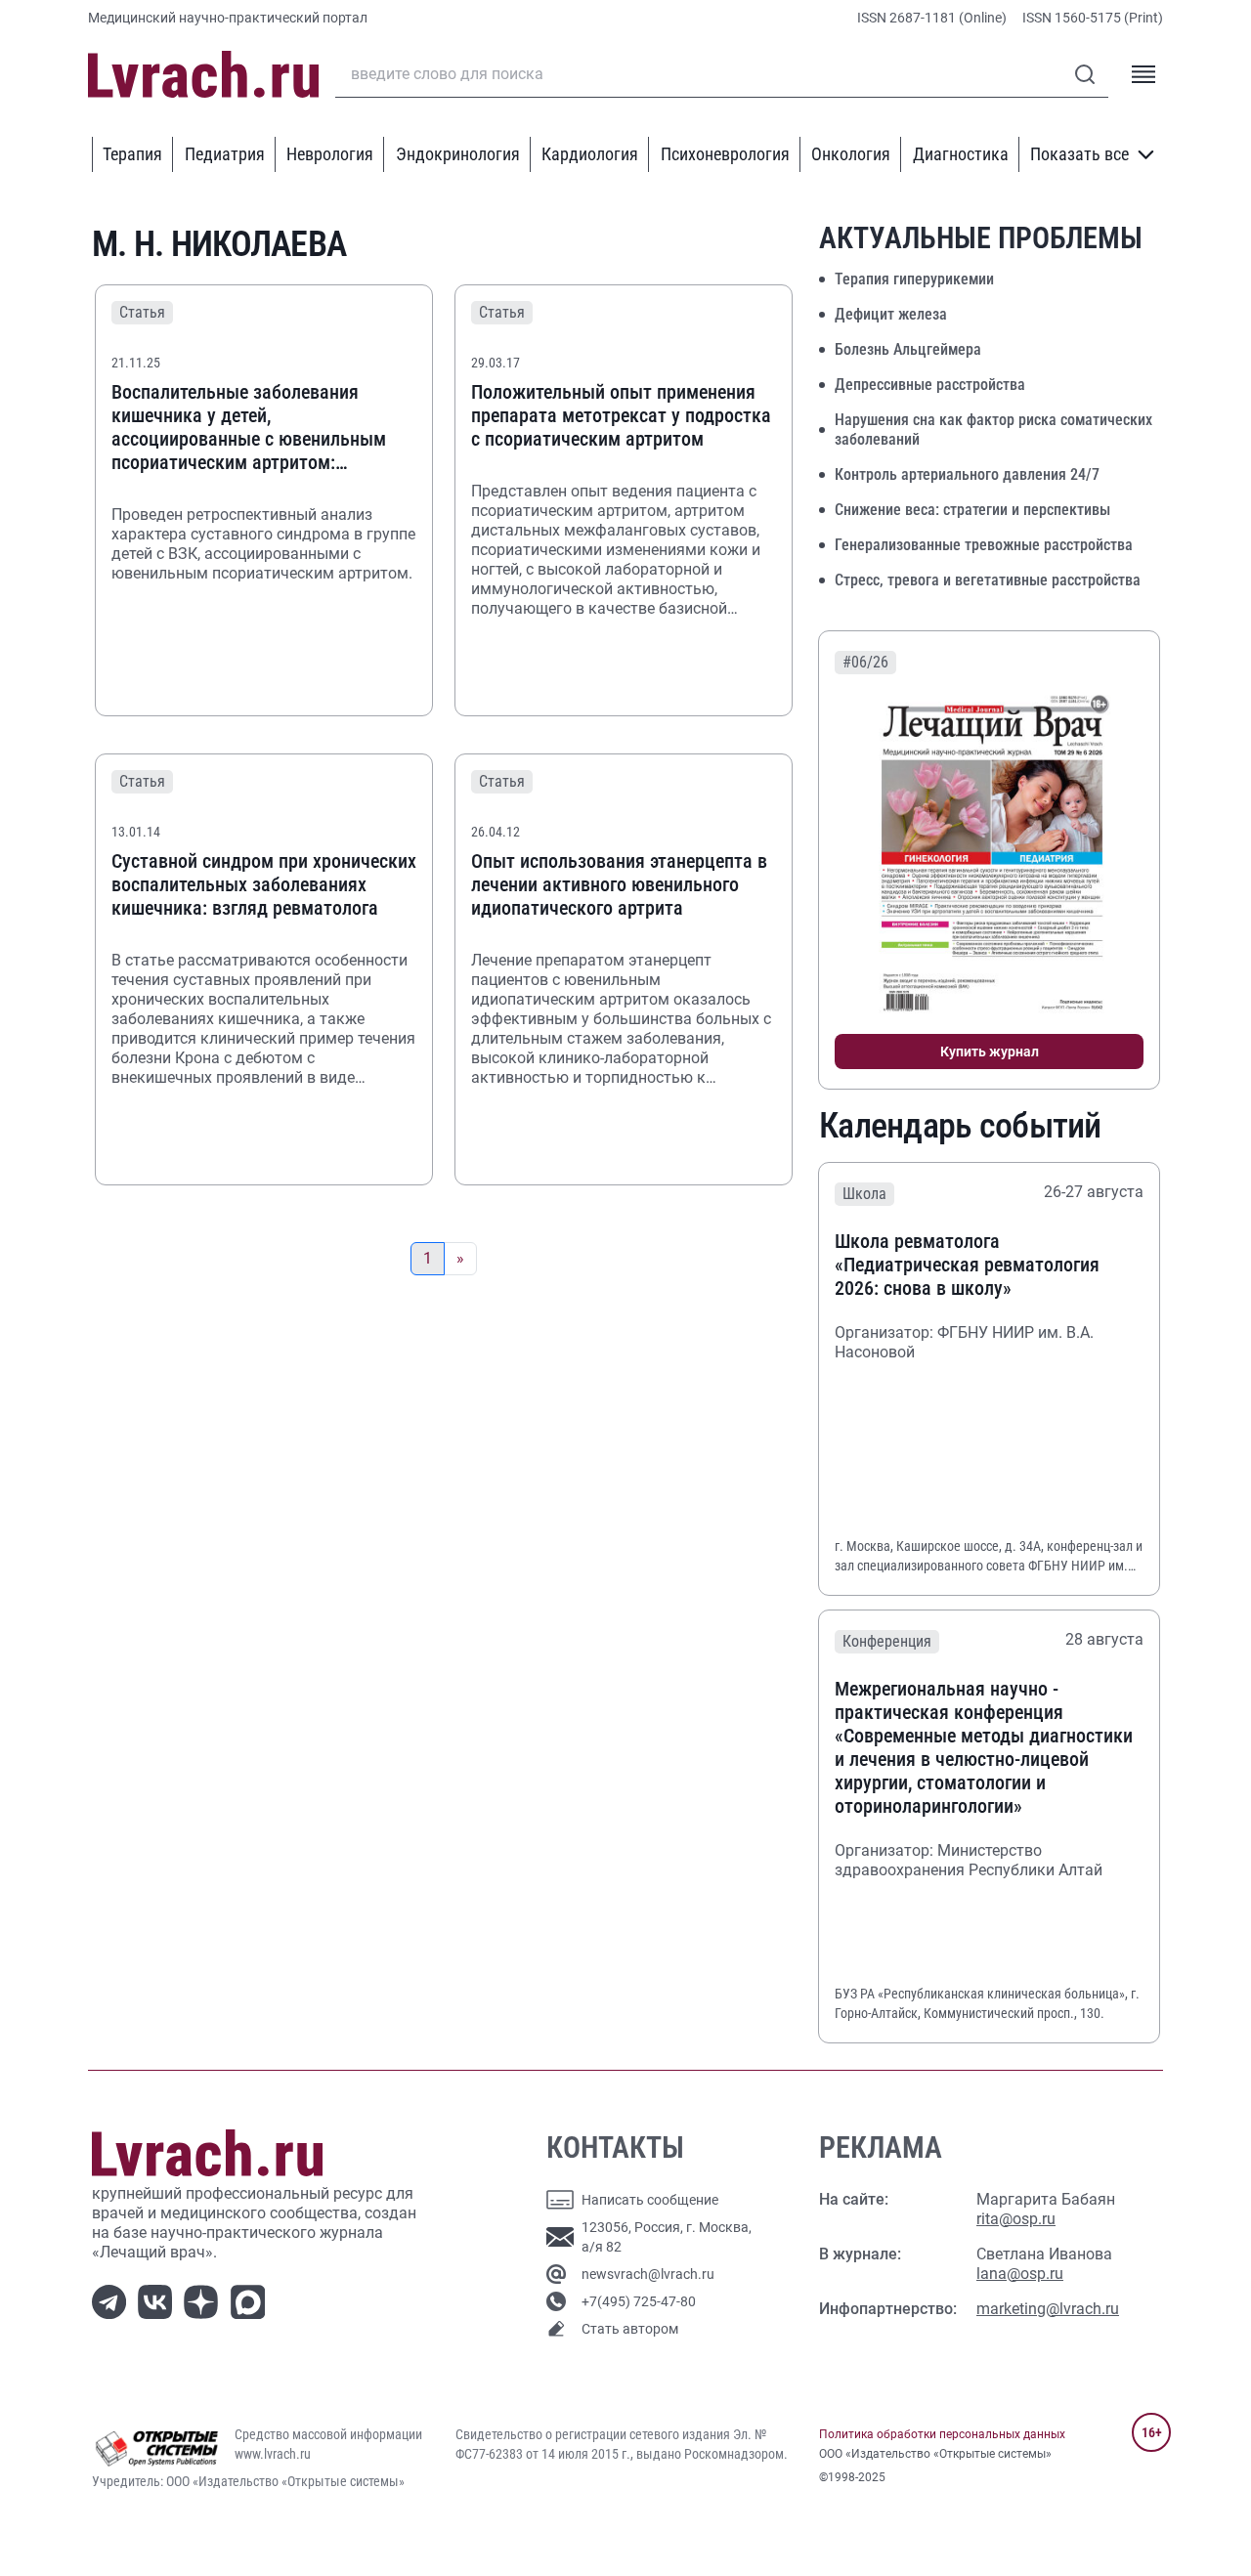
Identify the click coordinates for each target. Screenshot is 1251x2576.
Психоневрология (725, 154)
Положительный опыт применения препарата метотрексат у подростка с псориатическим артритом (621, 415)
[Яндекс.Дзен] (205, 2300)
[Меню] (1143, 74)
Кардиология (590, 154)
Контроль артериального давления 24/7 (967, 474)
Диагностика (961, 154)
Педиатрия (225, 154)
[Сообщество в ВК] (159, 2300)
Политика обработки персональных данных (942, 2434)
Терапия (132, 154)
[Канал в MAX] (252, 2300)
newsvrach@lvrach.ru (648, 2274)
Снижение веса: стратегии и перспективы (972, 510)
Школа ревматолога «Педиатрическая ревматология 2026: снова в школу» (967, 1265)
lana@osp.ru (1020, 2274)
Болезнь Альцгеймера (908, 349)
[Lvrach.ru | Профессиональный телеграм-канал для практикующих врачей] (113, 2300)
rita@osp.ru (1016, 2219)
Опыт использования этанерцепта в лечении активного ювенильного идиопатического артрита (619, 884)
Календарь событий (960, 1126)
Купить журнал (990, 1052)
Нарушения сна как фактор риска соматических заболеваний (993, 429)
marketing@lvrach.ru (1048, 2309)
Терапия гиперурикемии (914, 279)
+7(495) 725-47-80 (639, 2301)
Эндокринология (458, 154)
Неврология (330, 154)
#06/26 (865, 662)
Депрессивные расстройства (930, 385)
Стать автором (630, 2329)
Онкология (851, 154)
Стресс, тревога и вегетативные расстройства (988, 580)
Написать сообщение (650, 2200)
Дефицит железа (891, 314)
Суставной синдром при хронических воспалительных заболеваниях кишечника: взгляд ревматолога (264, 884)
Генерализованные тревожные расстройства (984, 545)
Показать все (1079, 154)
